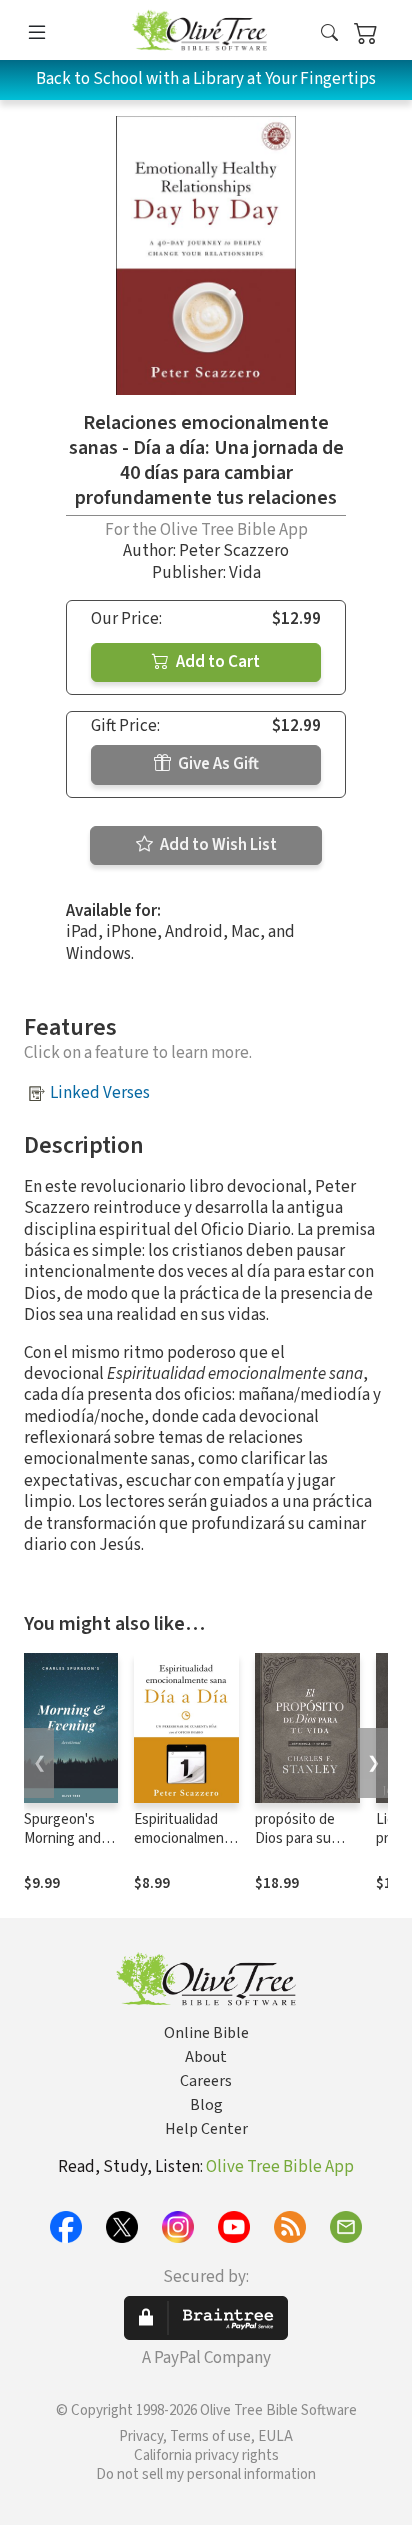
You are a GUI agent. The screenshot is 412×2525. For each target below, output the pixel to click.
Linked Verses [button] (100, 1093)
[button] (329, 33)
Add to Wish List (217, 845)
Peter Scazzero (234, 551)
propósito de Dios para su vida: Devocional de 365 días (305, 1848)
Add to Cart (216, 662)
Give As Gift (217, 764)
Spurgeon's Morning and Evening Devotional (62, 1848)
